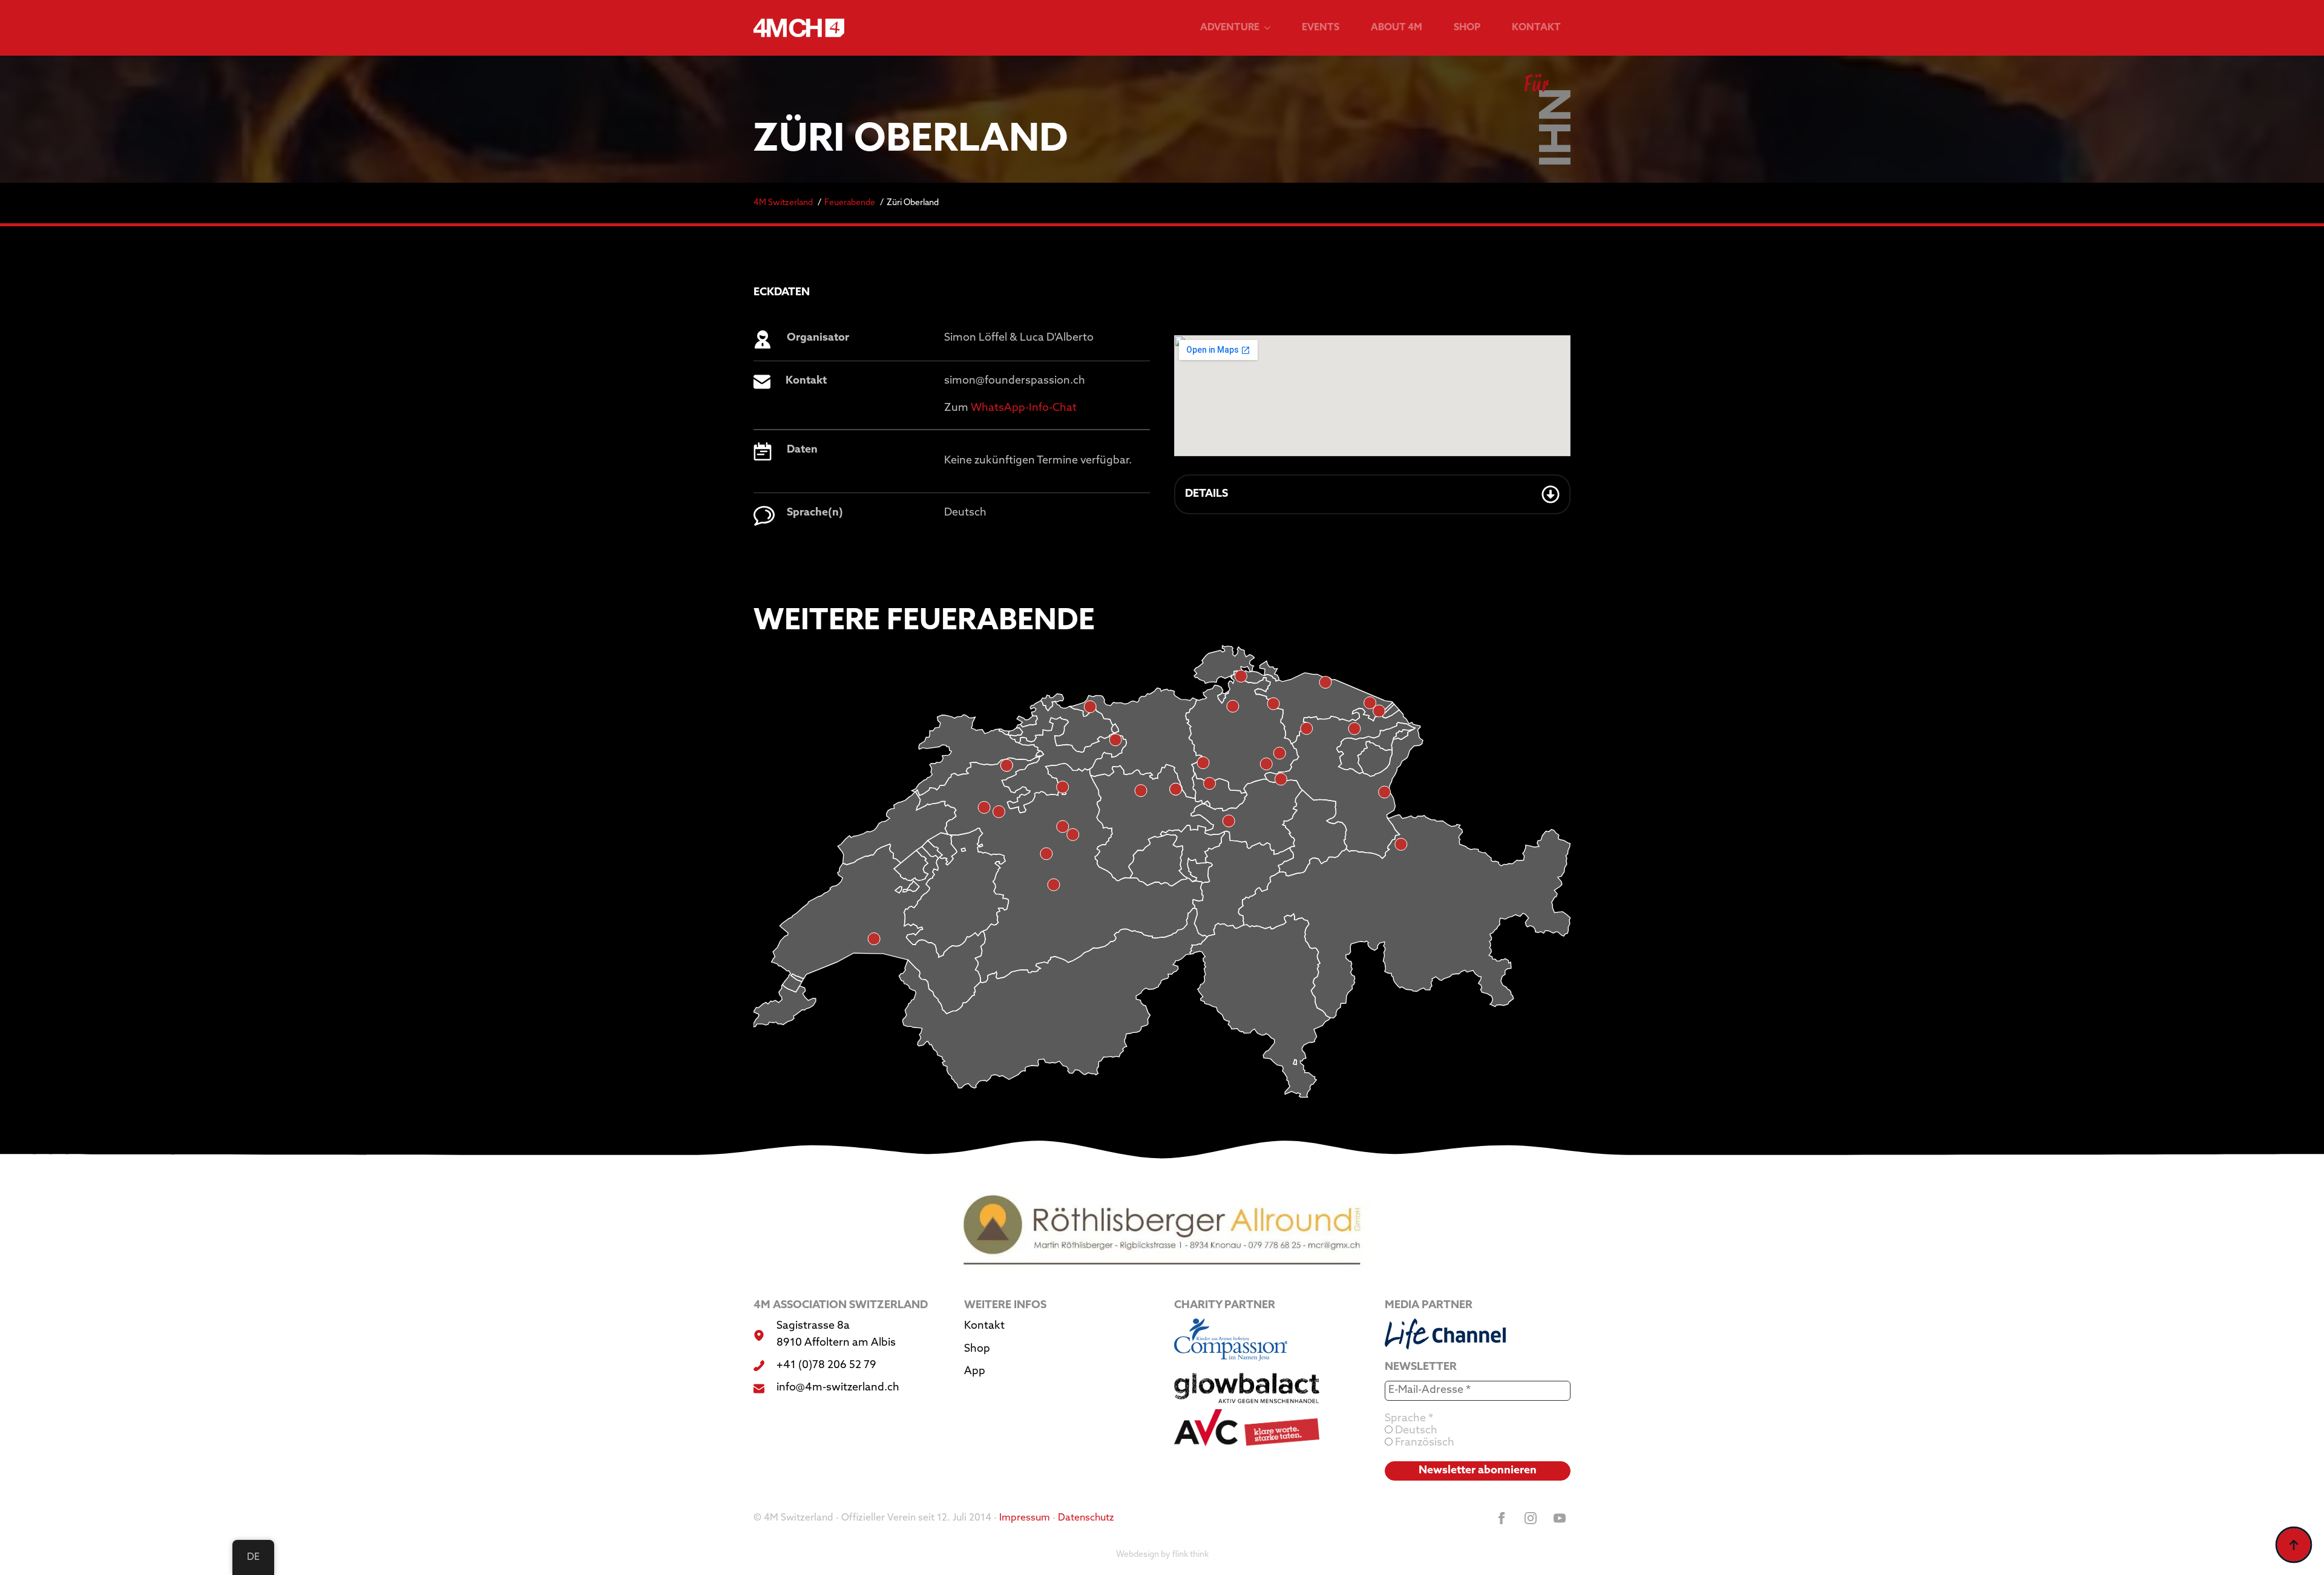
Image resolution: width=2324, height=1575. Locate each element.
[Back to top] (2294, 1545)
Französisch (1423, 1443)
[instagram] (1531, 1518)
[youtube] (1560, 1518)
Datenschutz (1086, 1518)
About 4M (1397, 28)
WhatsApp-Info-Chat (1024, 408)
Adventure (1230, 28)
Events (1321, 28)
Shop (1467, 28)
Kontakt (1536, 28)
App (975, 1372)
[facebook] (1502, 1518)
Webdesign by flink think (1162, 1555)
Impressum (1025, 1518)
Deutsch (1415, 1431)
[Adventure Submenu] (1270, 28)
